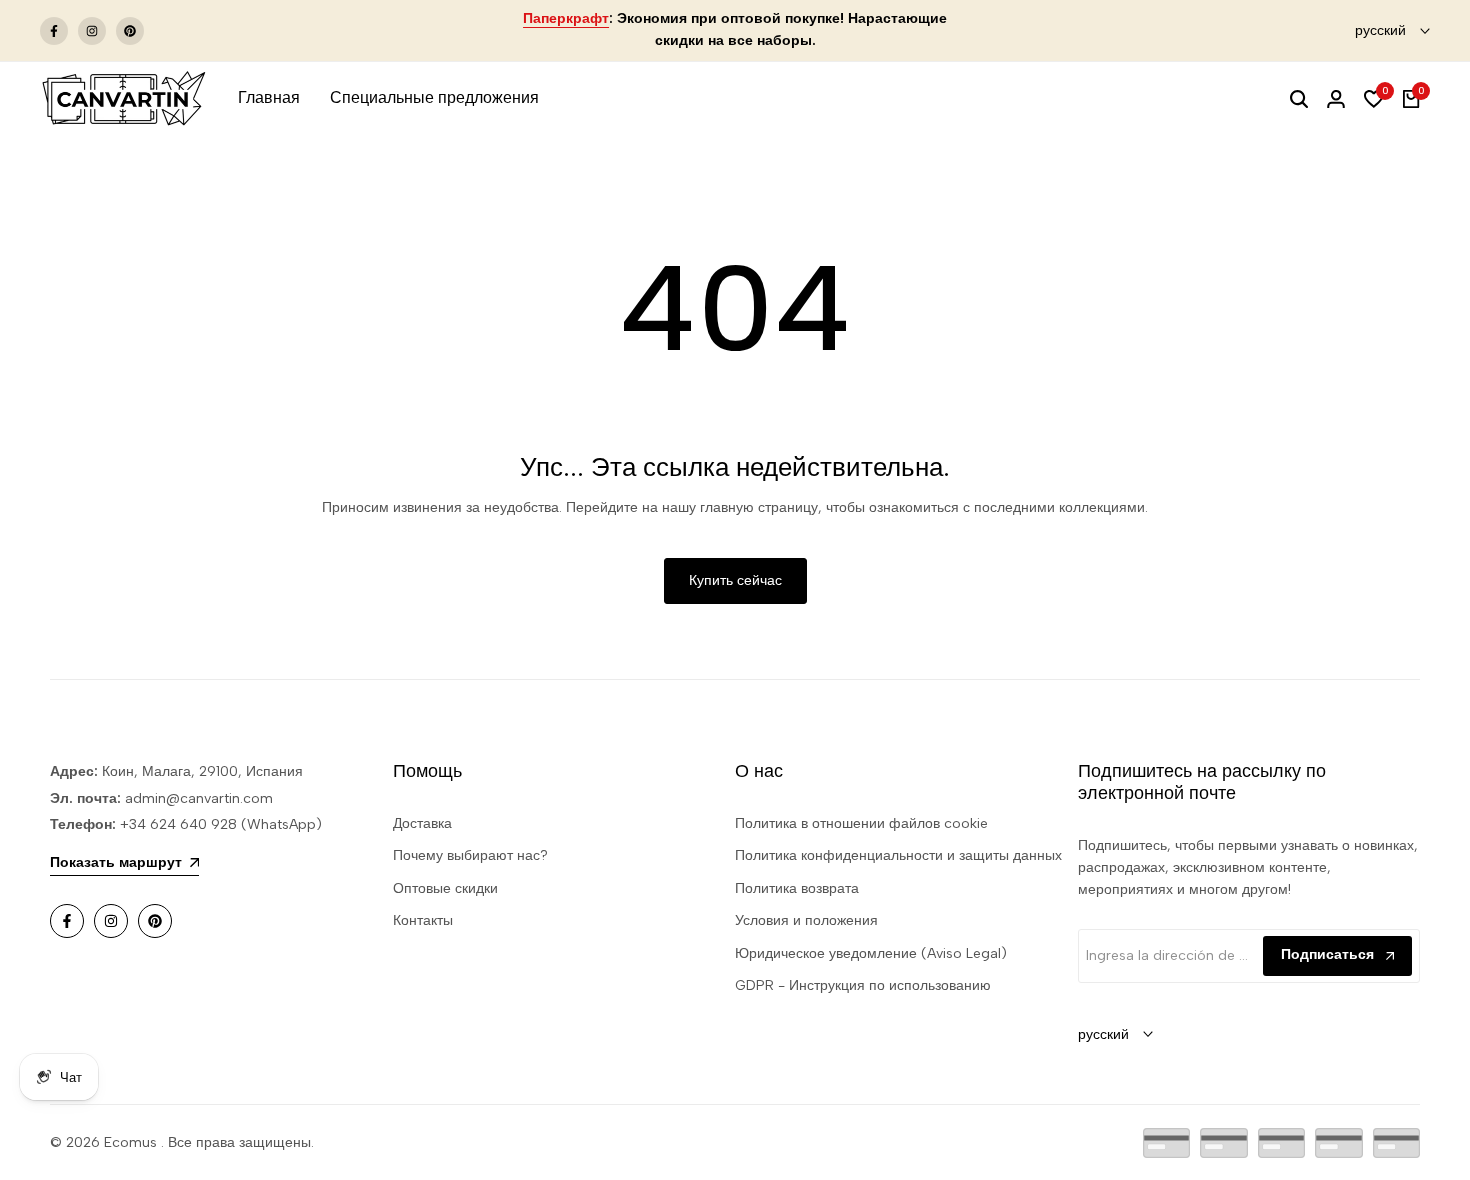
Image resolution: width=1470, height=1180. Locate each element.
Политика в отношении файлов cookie (861, 823)
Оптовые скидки (445, 888)
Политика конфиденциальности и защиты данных (898, 855)
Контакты (423, 920)
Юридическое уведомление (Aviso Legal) (871, 953)
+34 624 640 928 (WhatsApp (216, 824)
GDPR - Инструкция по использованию (863, 985)
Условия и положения (806, 920)
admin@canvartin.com (199, 798)
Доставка (422, 823)
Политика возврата (797, 888)
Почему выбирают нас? (470, 855)
